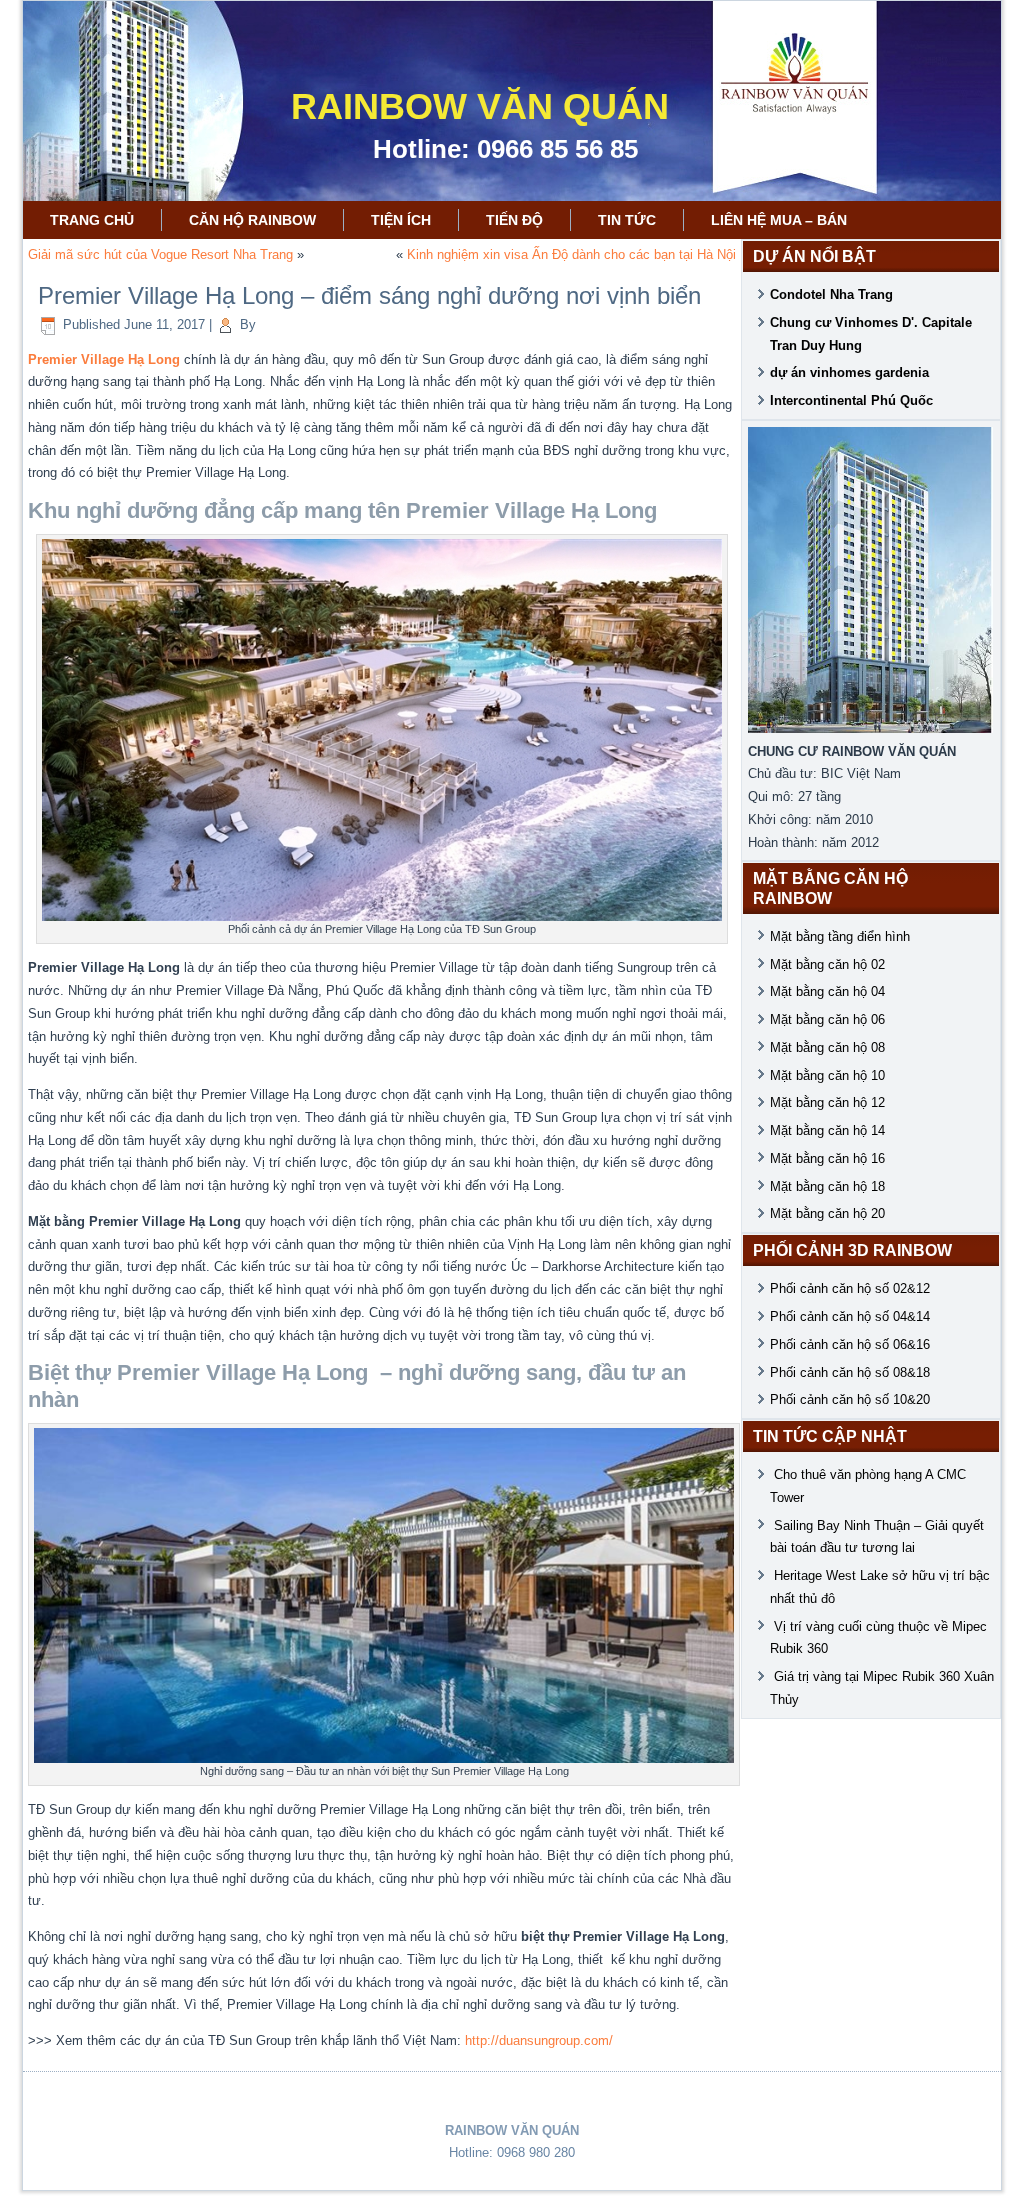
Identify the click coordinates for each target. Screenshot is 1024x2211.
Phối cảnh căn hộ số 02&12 (850, 1288)
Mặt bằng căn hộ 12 (827, 1102)
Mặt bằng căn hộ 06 (827, 1019)
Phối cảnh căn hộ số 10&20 (850, 1399)
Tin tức (627, 220)
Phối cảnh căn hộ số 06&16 (850, 1344)
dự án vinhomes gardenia (849, 372)
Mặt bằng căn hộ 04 (827, 991)
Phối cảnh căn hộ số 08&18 (850, 1372)
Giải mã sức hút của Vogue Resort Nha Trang (160, 254)
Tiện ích (401, 220)
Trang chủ (92, 220)
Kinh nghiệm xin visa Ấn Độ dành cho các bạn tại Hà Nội (571, 254)
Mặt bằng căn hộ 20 (827, 1213)
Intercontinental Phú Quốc (851, 400)
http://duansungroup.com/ (539, 2040)
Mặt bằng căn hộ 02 (827, 964)
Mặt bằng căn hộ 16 (827, 1158)
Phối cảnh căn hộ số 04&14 (850, 1316)
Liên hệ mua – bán (779, 220)
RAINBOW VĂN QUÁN (480, 106)
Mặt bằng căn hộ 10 (827, 1075)
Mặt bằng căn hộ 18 (827, 1186)
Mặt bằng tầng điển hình (840, 936)
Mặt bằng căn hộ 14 (827, 1130)
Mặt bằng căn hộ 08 (827, 1047)
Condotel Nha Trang (831, 294)
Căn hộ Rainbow (252, 220)
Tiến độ (514, 220)
